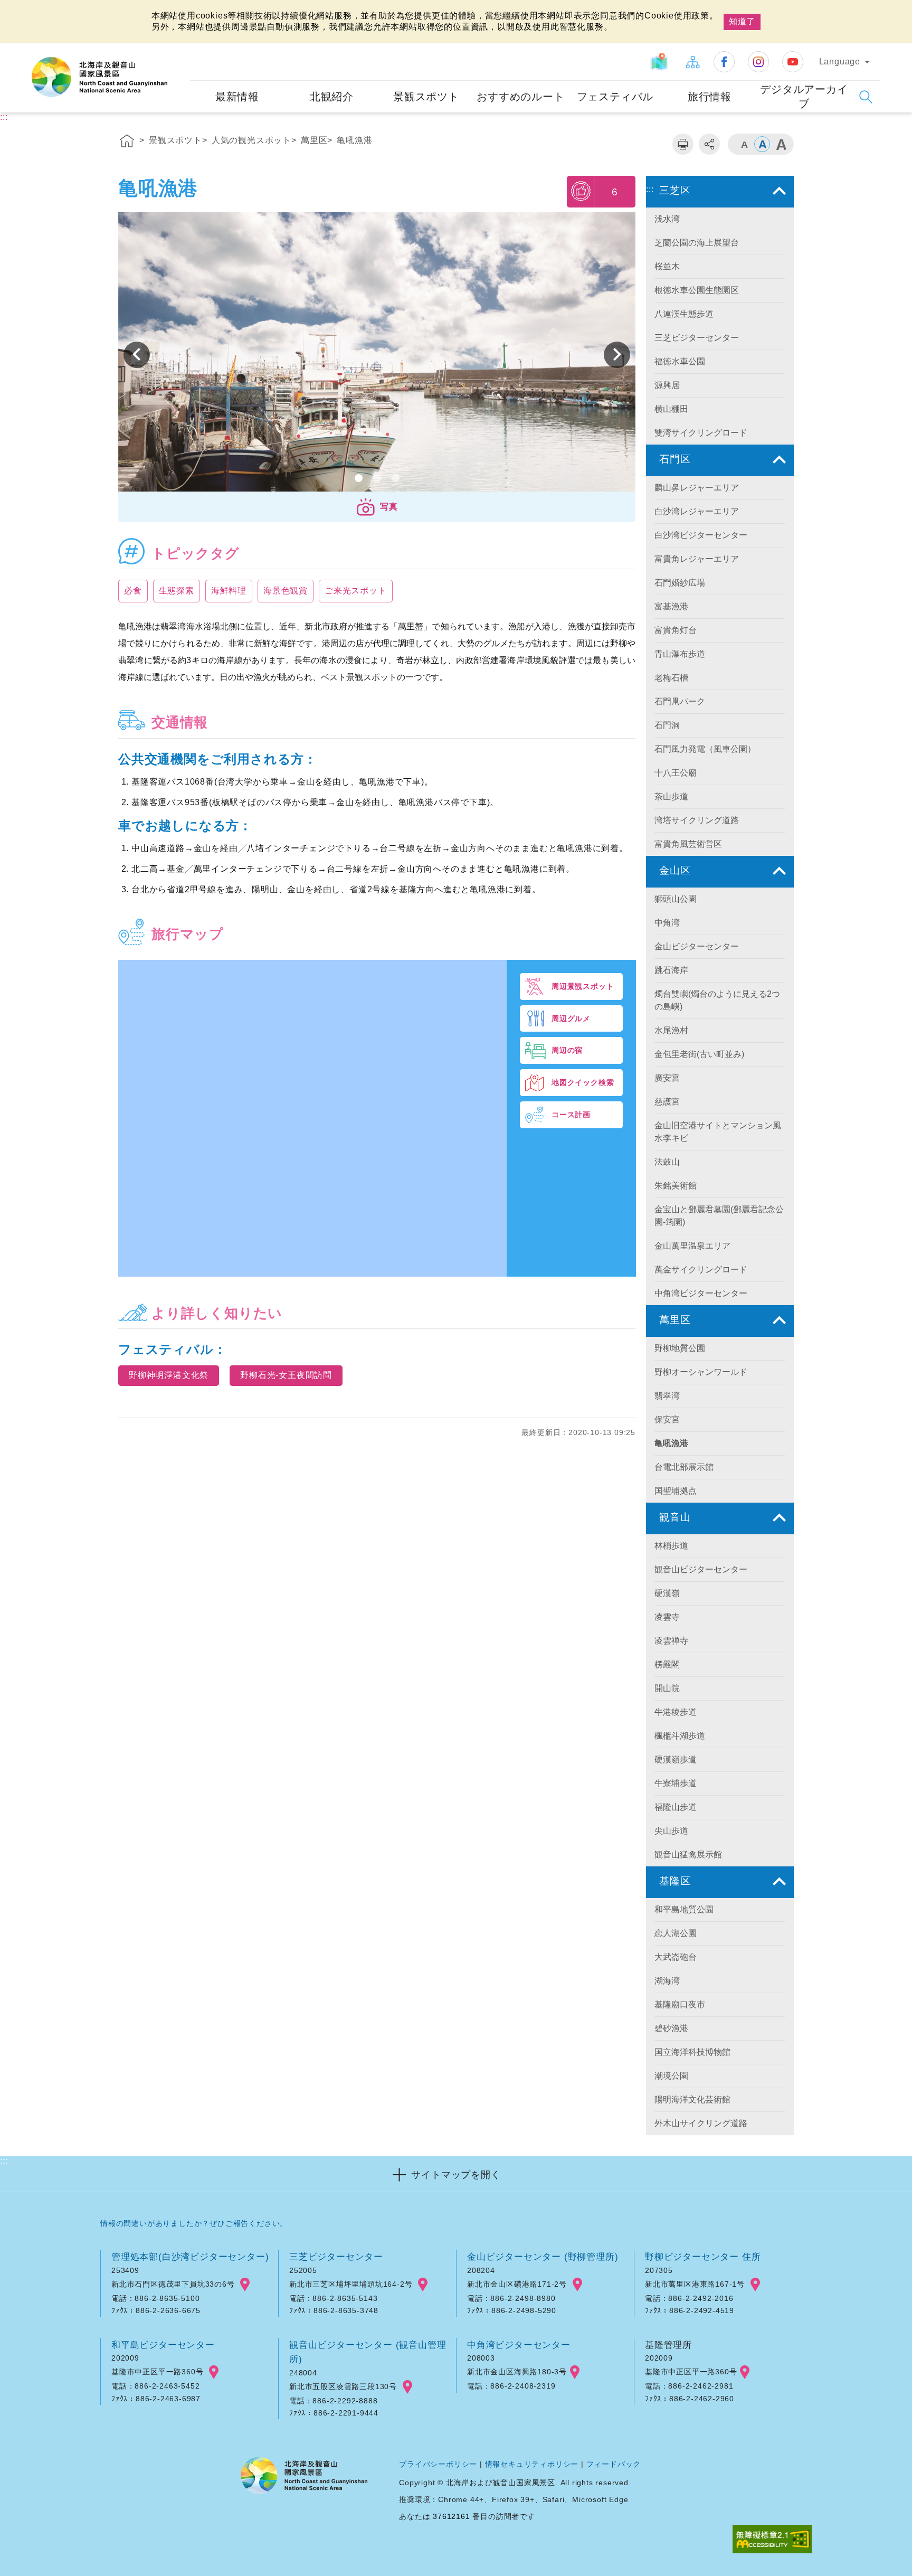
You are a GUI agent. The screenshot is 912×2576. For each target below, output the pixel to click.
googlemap (245, 2285)
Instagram (758, 62)
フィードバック (614, 2464)
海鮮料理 (229, 591)
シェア (709, 144)
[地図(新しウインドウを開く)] (661, 62)
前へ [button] (617, 355)
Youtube (793, 62)
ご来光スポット (356, 591)
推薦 (581, 191)
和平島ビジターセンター (163, 2345)
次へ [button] (137, 355)
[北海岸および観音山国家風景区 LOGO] (99, 77)
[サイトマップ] (692, 62)
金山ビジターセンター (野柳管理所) (543, 2257)
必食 (133, 591)
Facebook (724, 62)
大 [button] (781, 144)
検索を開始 (866, 97)
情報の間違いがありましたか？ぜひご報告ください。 (194, 2223)
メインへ (22, 9)
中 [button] (762, 144)
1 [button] (359, 478)
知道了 (742, 21)
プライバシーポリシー (438, 2464)
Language (840, 62)
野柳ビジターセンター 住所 (703, 2257)
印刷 (683, 144)
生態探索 (177, 591)
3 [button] (396, 478)
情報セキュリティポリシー (532, 2464)
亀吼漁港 (354, 140)
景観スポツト (175, 140)
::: (180, 50)
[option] (377, 355)
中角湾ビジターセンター (519, 2345)
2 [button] (377, 478)
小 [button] (744, 144)
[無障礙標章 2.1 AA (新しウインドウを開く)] (772, 2540)
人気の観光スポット (251, 140)
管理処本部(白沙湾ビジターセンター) (190, 2257)
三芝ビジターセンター (336, 2257)
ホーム (127, 143)
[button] (377, 507)
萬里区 (314, 140)
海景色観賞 (286, 591)
